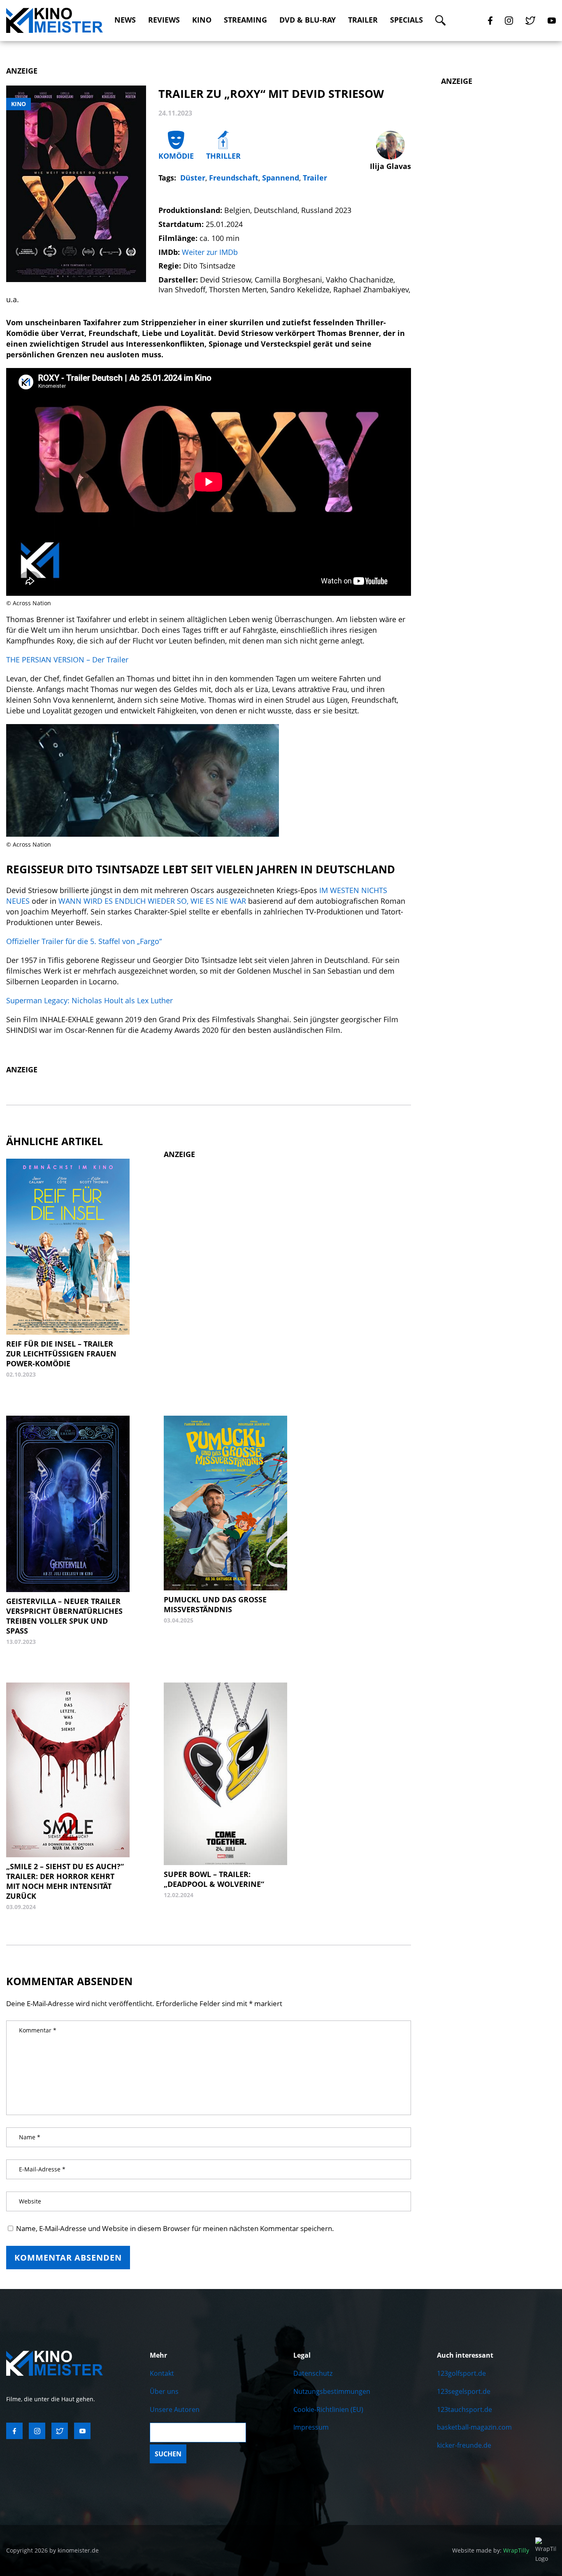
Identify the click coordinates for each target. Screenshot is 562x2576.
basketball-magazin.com (474, 2427)
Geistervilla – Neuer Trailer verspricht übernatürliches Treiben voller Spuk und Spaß (64, 1616)
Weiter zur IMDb (210, 252)
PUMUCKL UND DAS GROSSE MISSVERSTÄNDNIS (215, 1604)
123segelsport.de (464, 2391)
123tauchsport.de (464, 2409)
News (125, 20)
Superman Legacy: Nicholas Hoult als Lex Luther (89, 1000)
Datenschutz (313, 2373)
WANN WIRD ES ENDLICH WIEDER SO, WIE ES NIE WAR (153, 901)
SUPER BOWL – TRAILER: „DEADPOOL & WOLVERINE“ (214, 1879)
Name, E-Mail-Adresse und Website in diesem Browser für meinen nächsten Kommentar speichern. (175, 2228)
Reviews (164, 20)
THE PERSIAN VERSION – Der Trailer (67, 660)
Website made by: (491, 2550)
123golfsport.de (461, 2373)
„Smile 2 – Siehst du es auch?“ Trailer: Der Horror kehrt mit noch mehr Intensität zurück (65, 1881)
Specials (406, 20)
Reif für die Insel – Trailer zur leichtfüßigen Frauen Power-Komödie (61, 1354)
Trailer (363, 20)
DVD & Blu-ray (308, 20)
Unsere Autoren (175, 2409)
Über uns (164, 2391)
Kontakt (162, 2373)
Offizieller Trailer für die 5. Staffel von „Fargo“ (84, 941)
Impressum (311, 2427)
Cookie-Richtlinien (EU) (328, 2409)
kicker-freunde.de (464, 2445)
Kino (202, 20)
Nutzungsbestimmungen (332, 2391)
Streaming (245, 20)
